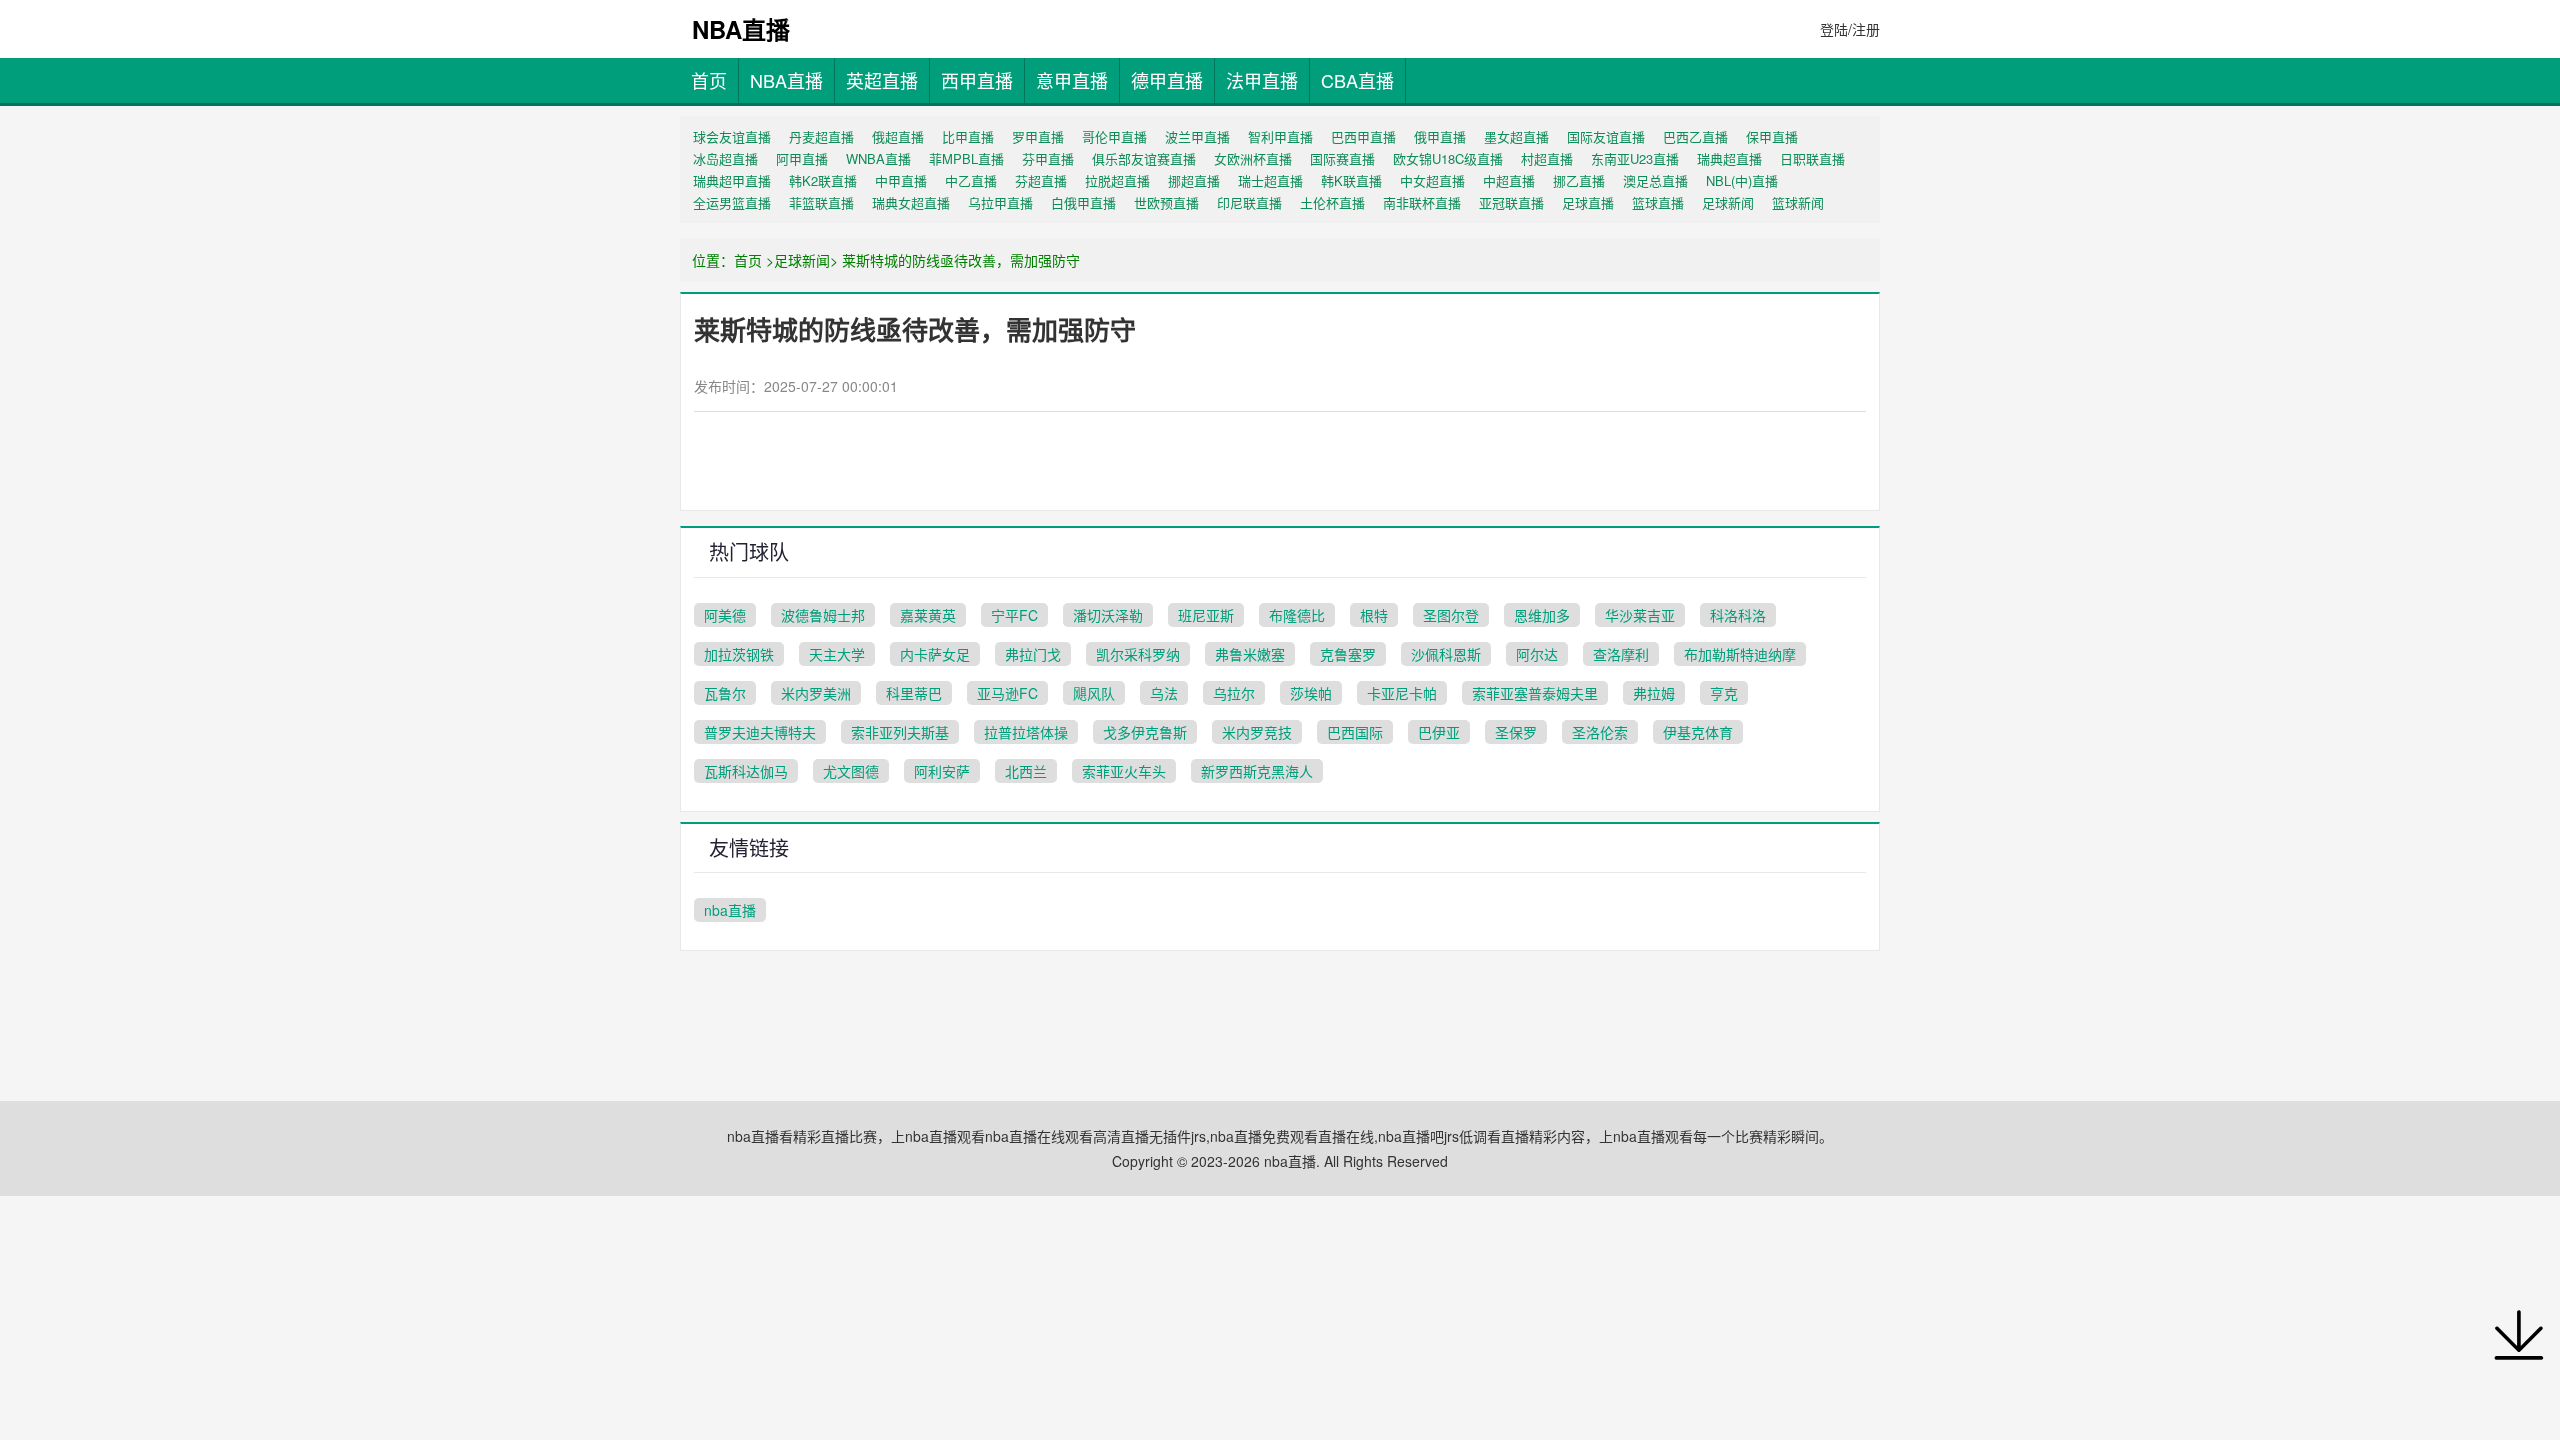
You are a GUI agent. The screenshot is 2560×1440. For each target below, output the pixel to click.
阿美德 (725, 615)
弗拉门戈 (1033, 654)
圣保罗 (1516, 732)
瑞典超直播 (1729, 158)
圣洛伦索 (1600, 732)
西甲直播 (977, 80)
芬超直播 (1041, 180)
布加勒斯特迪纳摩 (1740, 654)
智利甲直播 (1280, 136)
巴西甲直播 (1363, 136)
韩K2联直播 (823, 180)
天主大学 (837, 654)
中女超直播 (1432, 180)
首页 (709, 80)
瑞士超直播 (1270, 180)
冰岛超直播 (725, 158)
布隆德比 (1297, 615)
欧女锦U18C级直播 (1448, 158)
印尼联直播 (1249, 202)
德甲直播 (1167, 80)
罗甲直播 (1038, 136)
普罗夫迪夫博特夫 (760, 732)
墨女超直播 (1516, 136)
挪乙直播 (1579, 180)
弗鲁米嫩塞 (1250, 654)
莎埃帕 (1311, 693)
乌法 (1164, 693)
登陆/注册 (1850, 29)
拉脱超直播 (1117, 180)
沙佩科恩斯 (1446, 654)
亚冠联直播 (1511, 202)
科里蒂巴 (914, 693)
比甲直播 (968, 136)
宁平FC (1014, 615)
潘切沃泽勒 (1108, 615)
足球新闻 (1728, 202)
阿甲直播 (802, 158)
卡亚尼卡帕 (1402, 693)
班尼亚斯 (1206, 615)
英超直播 (882, 80)
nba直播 (730, 910)
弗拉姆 (1654, 693)
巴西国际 (1355, 732)
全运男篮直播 (732, 202)
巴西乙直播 (1695, 136)
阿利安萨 (942, 771)
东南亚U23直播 (1635, 158)
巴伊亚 (1439, 732)
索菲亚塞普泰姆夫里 (1535, 693)
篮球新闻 (1798, 202)
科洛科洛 (1738, 615)
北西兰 (1026, 771)
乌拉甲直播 (1000, 202)
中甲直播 (901, 180)
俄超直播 (898, 136)
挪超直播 (1194, 180)
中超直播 (1509, 180)
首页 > (754, 260)
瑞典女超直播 (911, 202)
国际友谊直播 (1606, 136)
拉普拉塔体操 (1026, 732)
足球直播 (1588, 202)
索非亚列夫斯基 (900, 732)
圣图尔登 (1451, 615)
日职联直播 (1812, 158)
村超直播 (1547, 158)
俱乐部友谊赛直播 (1144, 158)
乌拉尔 (1234, 693)
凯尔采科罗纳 (1138, 654)
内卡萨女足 (935, 654)
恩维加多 (1542, 615)
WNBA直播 (878, 158)
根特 (1374, 615)
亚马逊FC (1007, 693)
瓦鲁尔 (725, 693)
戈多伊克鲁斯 (1145, 732)
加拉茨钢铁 (739, 654)
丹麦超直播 (821, 136)
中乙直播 (971, 180)
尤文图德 (851, 771)
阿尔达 (1537, 654)
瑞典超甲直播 (732, 180)
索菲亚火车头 (1124, 771)
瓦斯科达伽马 (746, 771)
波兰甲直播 (1197, 136)
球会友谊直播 (732, 136)
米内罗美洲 (816, 693)
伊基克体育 (1698, 732)
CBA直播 (1357, 80)
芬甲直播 (1048, 158)
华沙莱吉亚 (1640, 615)
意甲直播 (1072, 80)
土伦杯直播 (1332, 202)
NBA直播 (786, 80)
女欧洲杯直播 (1253, 158)
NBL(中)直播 (1742, 180)
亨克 (1724, 693)
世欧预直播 (1166, 202)
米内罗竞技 (1257, 732)
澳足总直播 (1655, 180)
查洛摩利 (1621, 654)
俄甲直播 (1440, 136)
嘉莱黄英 (928, 615)
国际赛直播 (1342, 158)
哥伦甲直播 (1114, 136)
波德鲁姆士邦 (823, 615)
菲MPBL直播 (966, 158)
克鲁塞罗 (1348, 654)
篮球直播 (1658, 202)
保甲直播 (1772, 136)
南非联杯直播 (1422, 202)
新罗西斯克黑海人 (1257, 771)
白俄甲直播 (1083, 202)
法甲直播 (1262, 80)
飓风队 (1094, 693)
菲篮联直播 (821, 202)
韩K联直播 (1351, 180)
